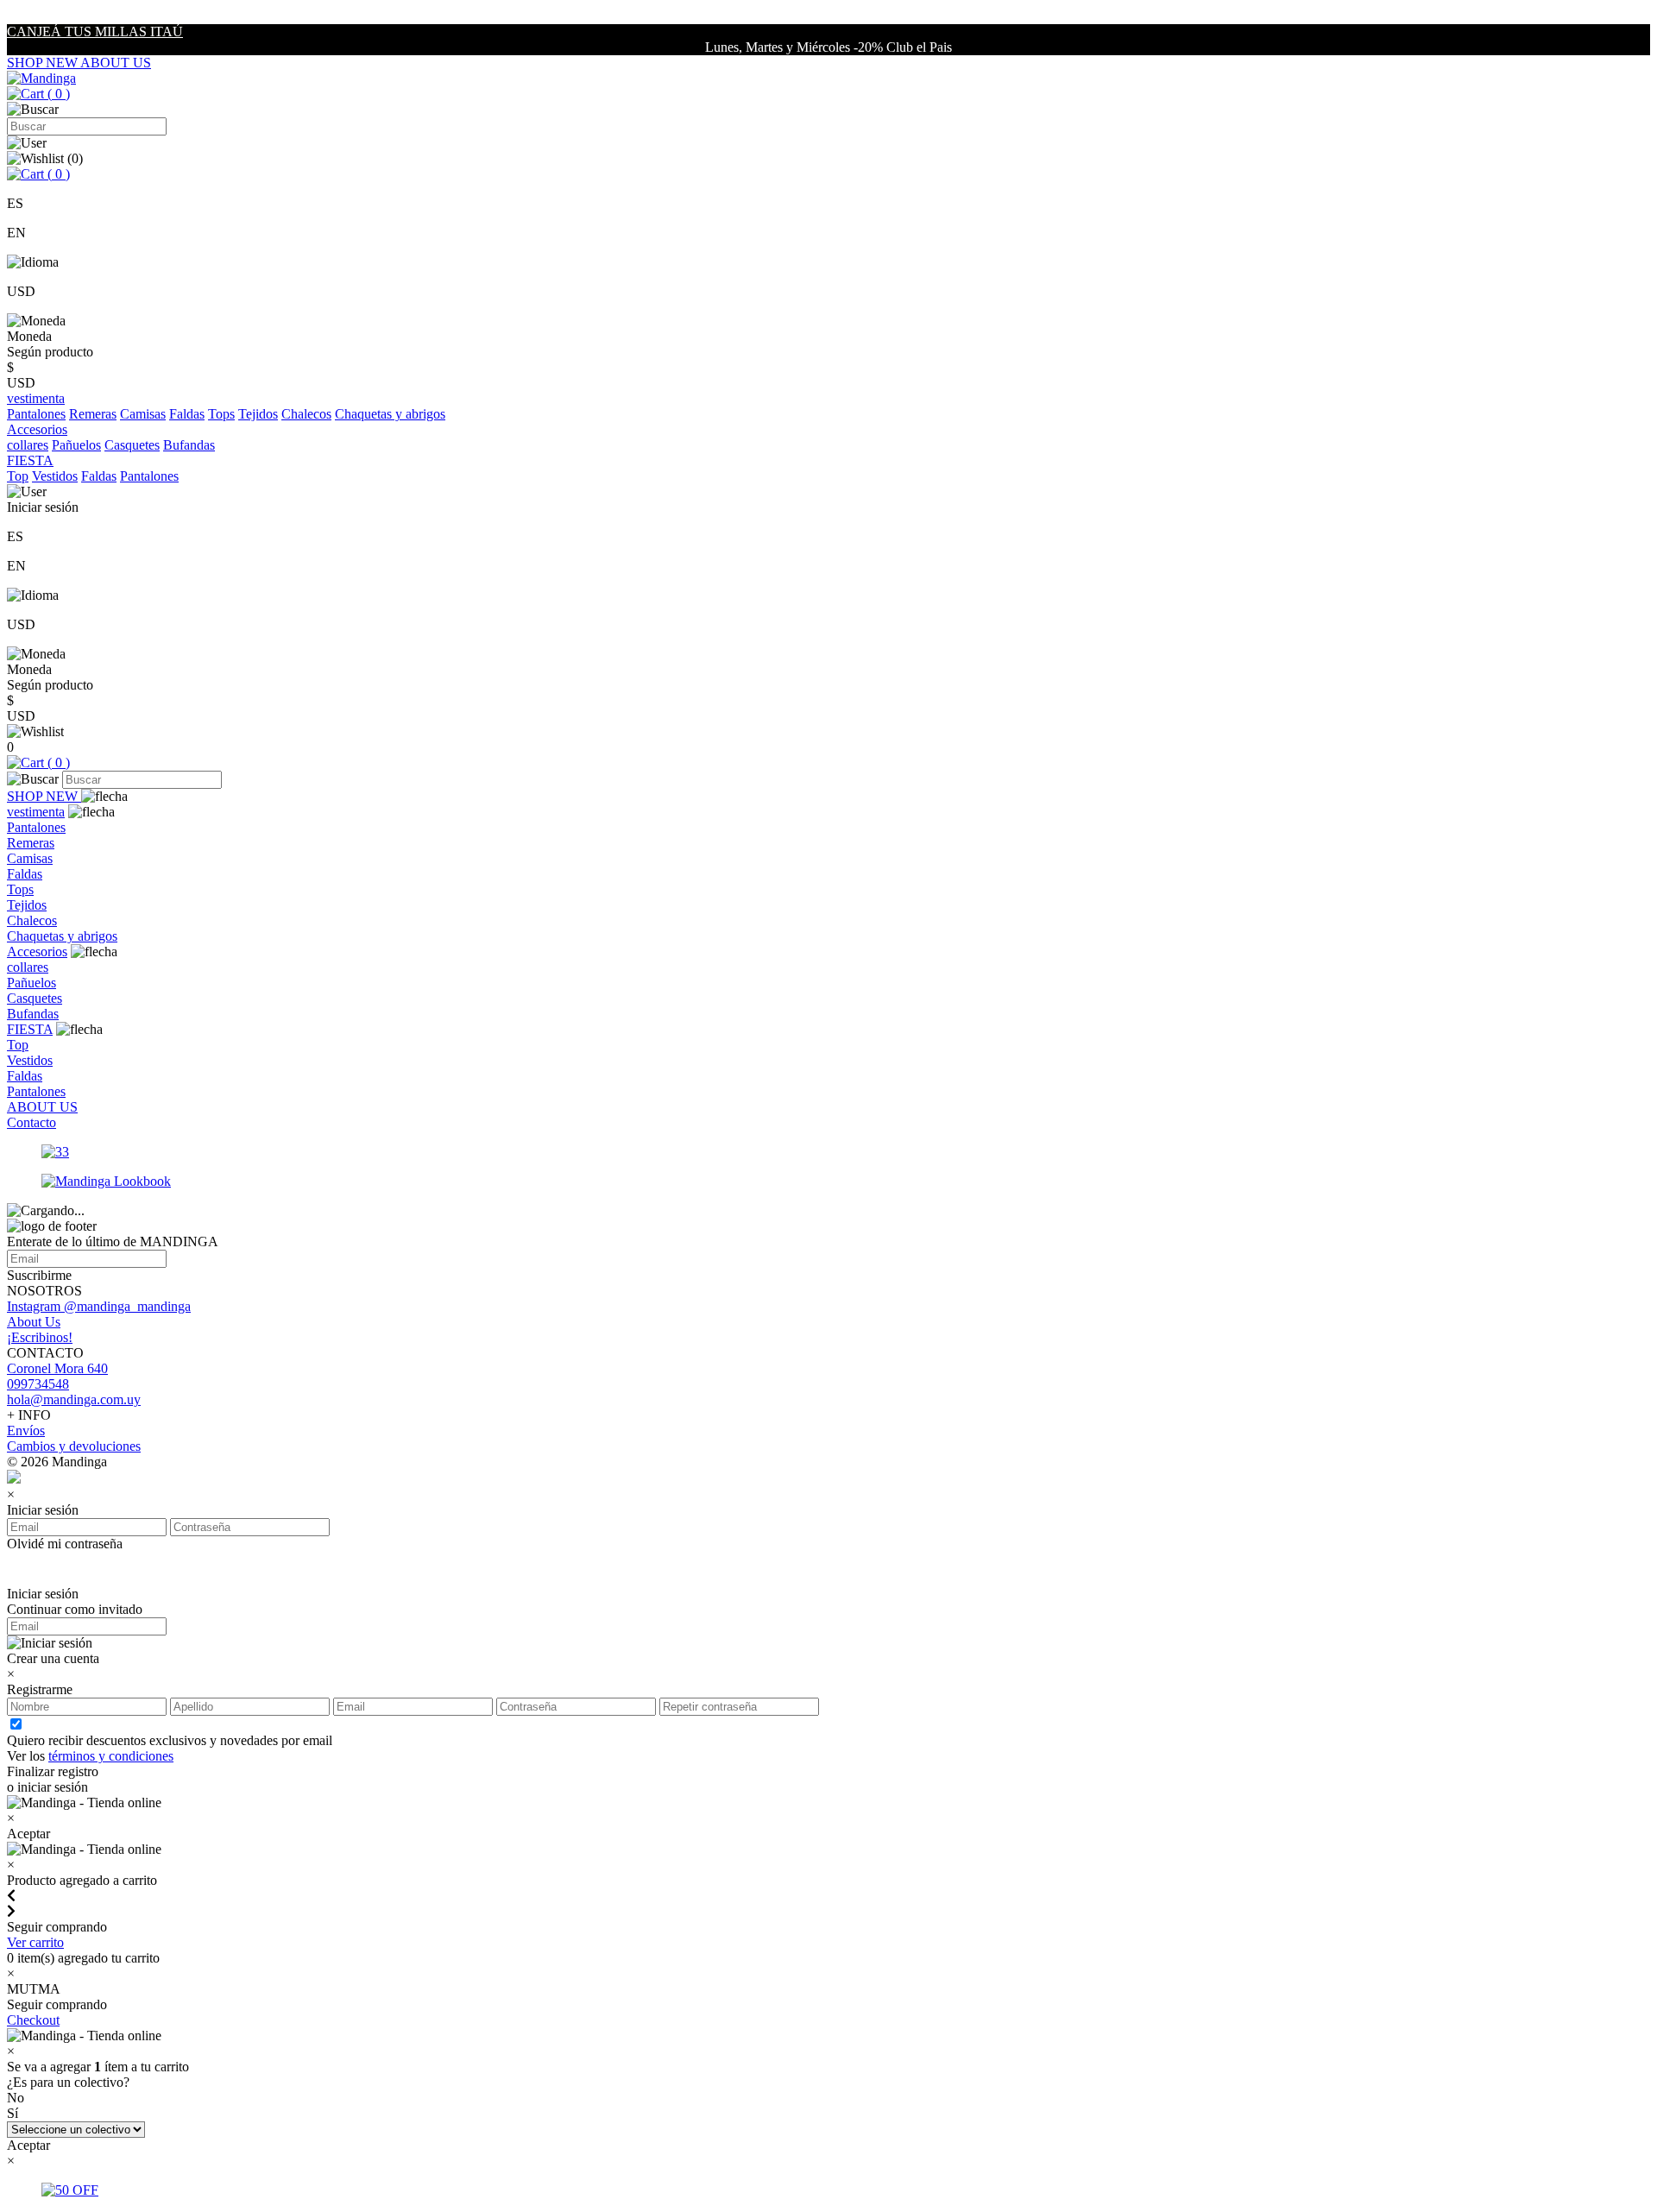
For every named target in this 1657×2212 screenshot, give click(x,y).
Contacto (32, 1122)
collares (28, 445)
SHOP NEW (44, 63)
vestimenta (36, 812)
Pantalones (36, 414)
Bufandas (189, 445)
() (57, 94)
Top (18, 476)
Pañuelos (76, 445)
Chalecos (306, 414)
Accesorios (37, 952)
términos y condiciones (111, 1756)
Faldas (187, 414)
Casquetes (132, 445)
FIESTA (30, 1029)
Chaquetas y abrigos (390, 414)
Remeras (93, 414)
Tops (221, 414)
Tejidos (258, 414)
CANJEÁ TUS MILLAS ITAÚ (95, 32)
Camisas (143, 414)
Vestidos (55, 476)
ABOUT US (116, 63)
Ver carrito (35, 1942)
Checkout (33, 2020)
